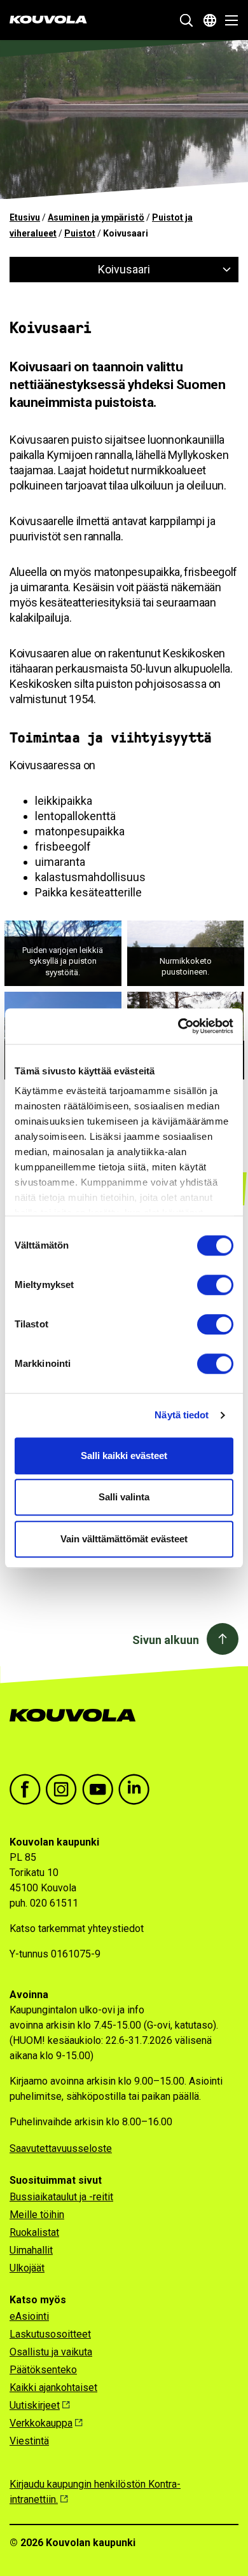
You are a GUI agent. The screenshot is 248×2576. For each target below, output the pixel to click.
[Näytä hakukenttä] (186, 20)
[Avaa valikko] (228, 20)
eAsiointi (29, 2316)
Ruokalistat (34, 2232)
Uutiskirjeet (35, 2405)
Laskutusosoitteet (50, 2334)
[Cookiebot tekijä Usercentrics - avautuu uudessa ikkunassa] (178, 1026)
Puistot (80, 233)
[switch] (215, 1285)
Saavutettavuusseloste (61, 2148)
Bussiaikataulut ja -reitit (61, 2197)
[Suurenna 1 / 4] (105, 937)
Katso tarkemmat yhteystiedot (77, 1929)
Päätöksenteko (43, 2370)
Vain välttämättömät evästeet (124, 1539)
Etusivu (25, 217)
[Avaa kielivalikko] (210, 20)
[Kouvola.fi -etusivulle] (78, 1728)
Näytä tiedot (182, 1415)
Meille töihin (37, 2215)
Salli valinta (124, 1497)
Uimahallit (31, 2250)
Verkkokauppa (41, 2423)
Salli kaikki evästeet (124, 1456)
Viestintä (29, 2441)
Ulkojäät (27, 2268)
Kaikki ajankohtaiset (53, 2388)
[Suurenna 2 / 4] (227, 937)
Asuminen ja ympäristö (96, 217)
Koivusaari (124, 269)
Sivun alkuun (166, 1640)
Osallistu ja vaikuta (51, 2352)
